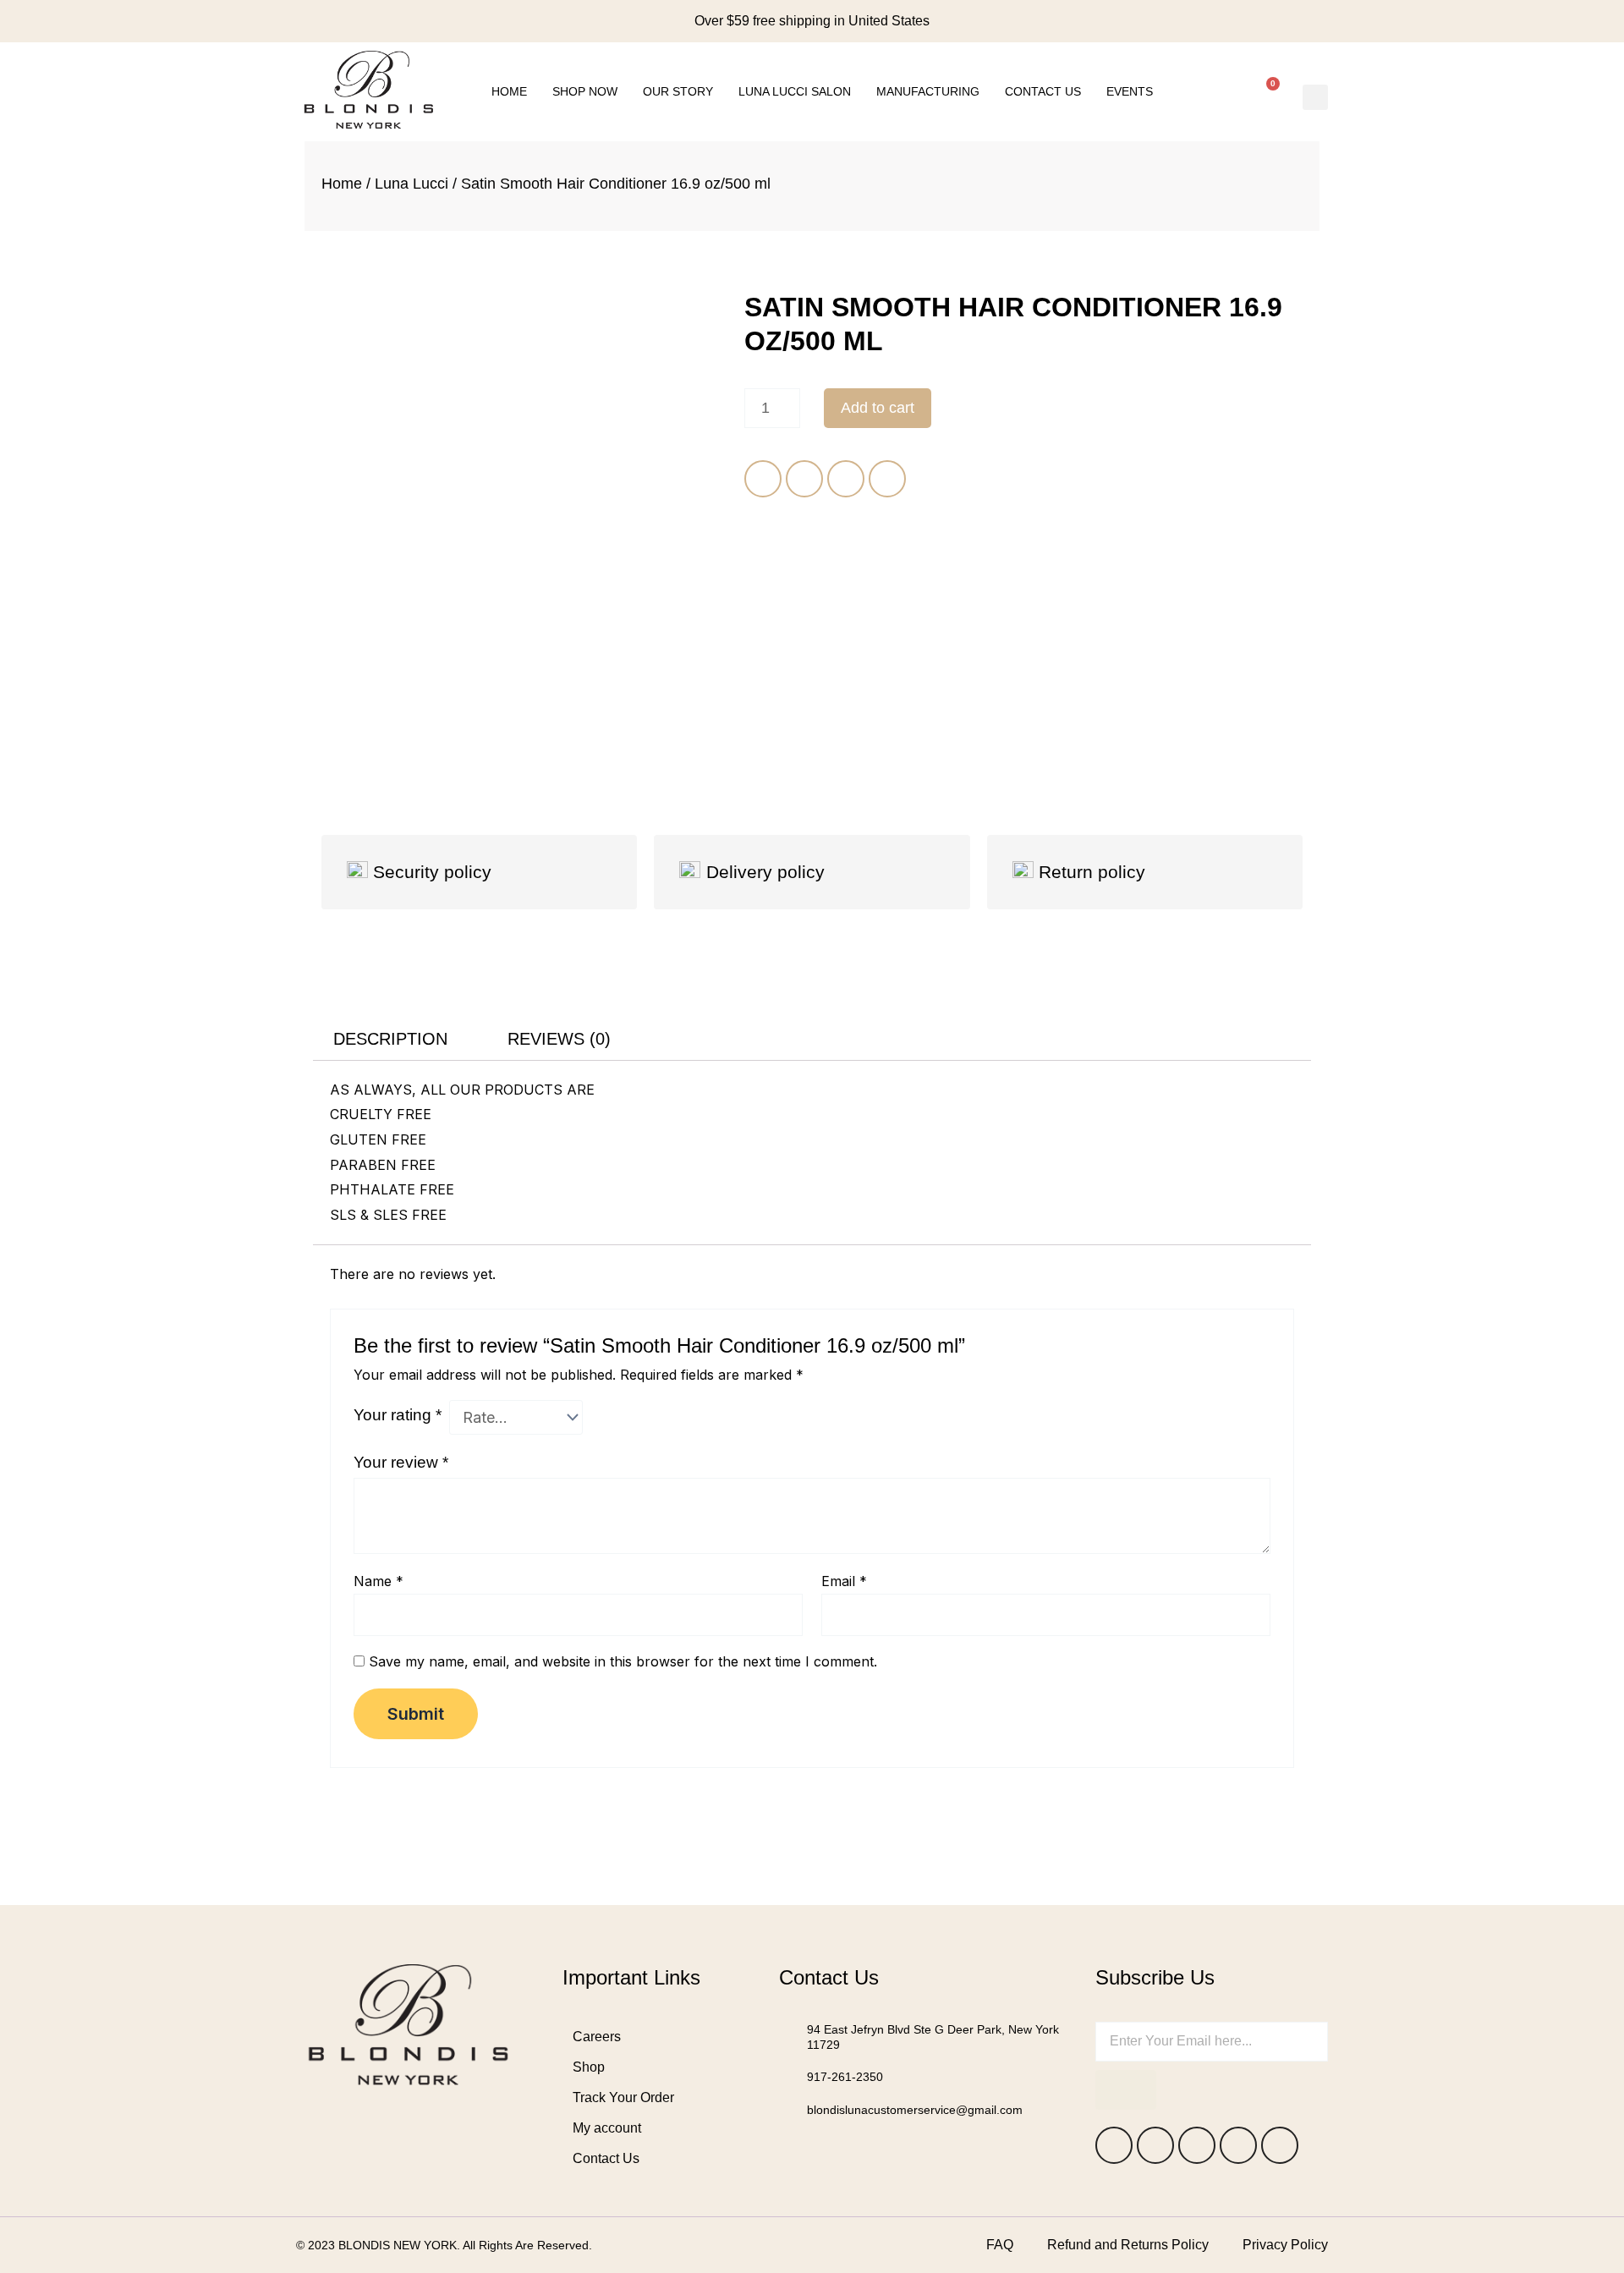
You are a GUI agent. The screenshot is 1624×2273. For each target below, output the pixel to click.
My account (607, 2128)
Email (844, 1581)
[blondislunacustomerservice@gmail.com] (787, 2110)
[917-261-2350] (787, 2077)
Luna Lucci (411, 184)
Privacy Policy (1285, 2245)
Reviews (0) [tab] (559, 1039)
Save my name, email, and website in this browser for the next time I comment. (623, 1661)
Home (509, 91)
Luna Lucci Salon (795, 91)
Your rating (398, 1415)
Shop (589, 2067)
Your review (401, 1462)
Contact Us (1043, 91)
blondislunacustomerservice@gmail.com (915, 2110)
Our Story (678, 91)
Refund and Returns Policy (1128, 2245)
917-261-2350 (845, 2077)
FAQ (1000, 2245)
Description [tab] (390, 1039)
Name (379, 1581)
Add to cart (878, 408)
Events (1130, 91)
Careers (597, 2037)
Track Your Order (623, 2097)
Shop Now (585, 91)
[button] (1315, 97)
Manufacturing (928, 91)
